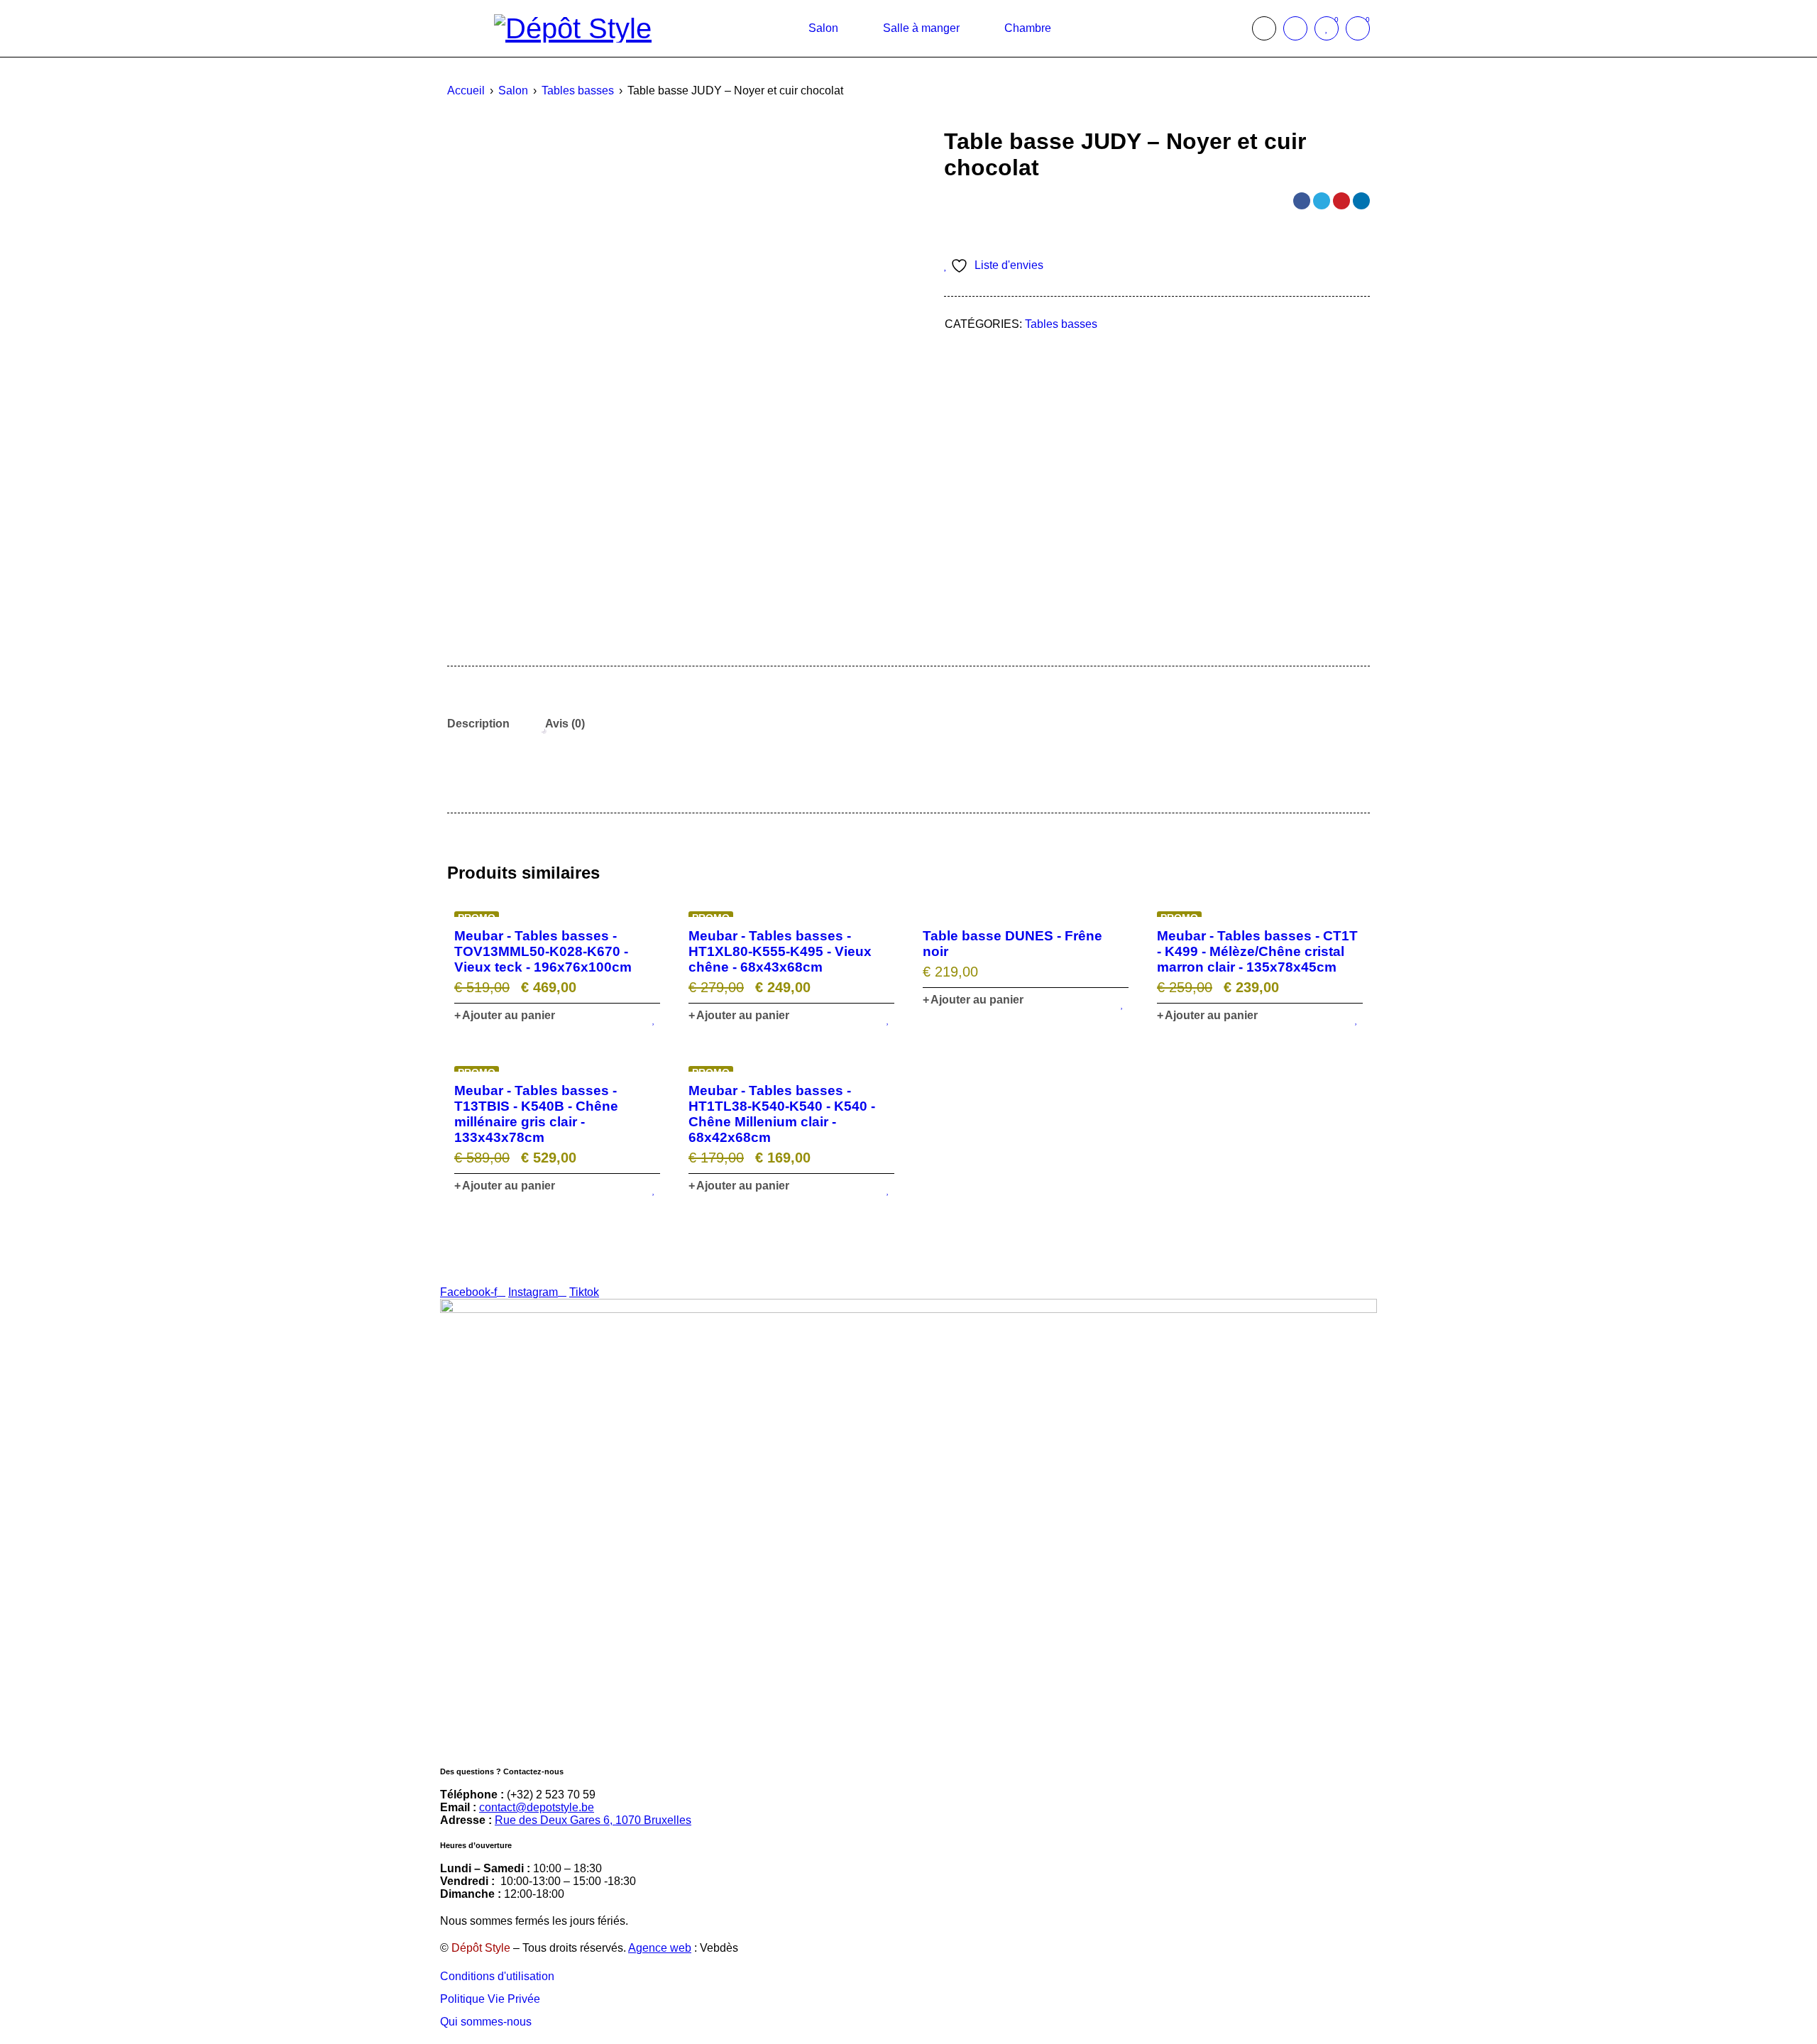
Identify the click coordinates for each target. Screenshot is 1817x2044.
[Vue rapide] (557, 911)
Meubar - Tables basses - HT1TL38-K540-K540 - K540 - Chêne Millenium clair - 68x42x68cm (782, 1114)
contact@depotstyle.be (537, 1807)
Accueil (466, 90)
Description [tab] (478, 724)
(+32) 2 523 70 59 (551, 1795)
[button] (505, 1016)
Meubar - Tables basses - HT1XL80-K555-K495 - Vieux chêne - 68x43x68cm (780, 951)
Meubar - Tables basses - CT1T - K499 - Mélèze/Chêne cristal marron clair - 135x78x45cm (1257, 951)
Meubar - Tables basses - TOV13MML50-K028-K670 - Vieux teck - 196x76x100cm (543, 951)
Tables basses (578, 90)
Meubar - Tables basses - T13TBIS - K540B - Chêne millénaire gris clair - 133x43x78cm (536, 1114)
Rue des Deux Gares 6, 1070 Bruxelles (593, 1820)
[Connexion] (1295, 28)
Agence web (660, 1948)
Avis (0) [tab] (565, 724)
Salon (513, 90)
